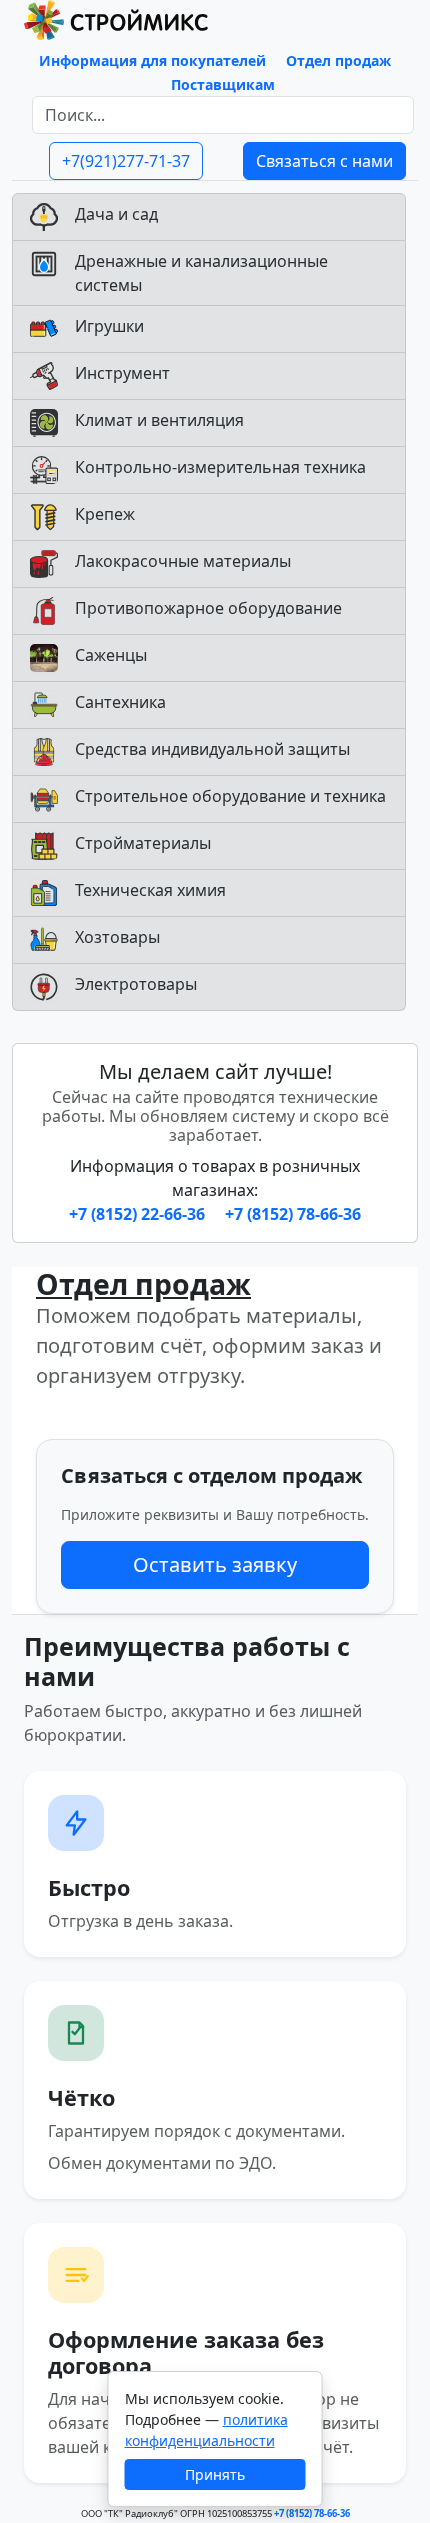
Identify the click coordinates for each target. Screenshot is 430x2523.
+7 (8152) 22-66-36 (139, 1214)
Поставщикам (223, 84)
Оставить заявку (215, 1564)
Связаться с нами (324, 161)
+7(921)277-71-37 (126, 161)
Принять (215, 2474)
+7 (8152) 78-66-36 (293, 1214)
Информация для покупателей (152, 60)
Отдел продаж (338, 60)
